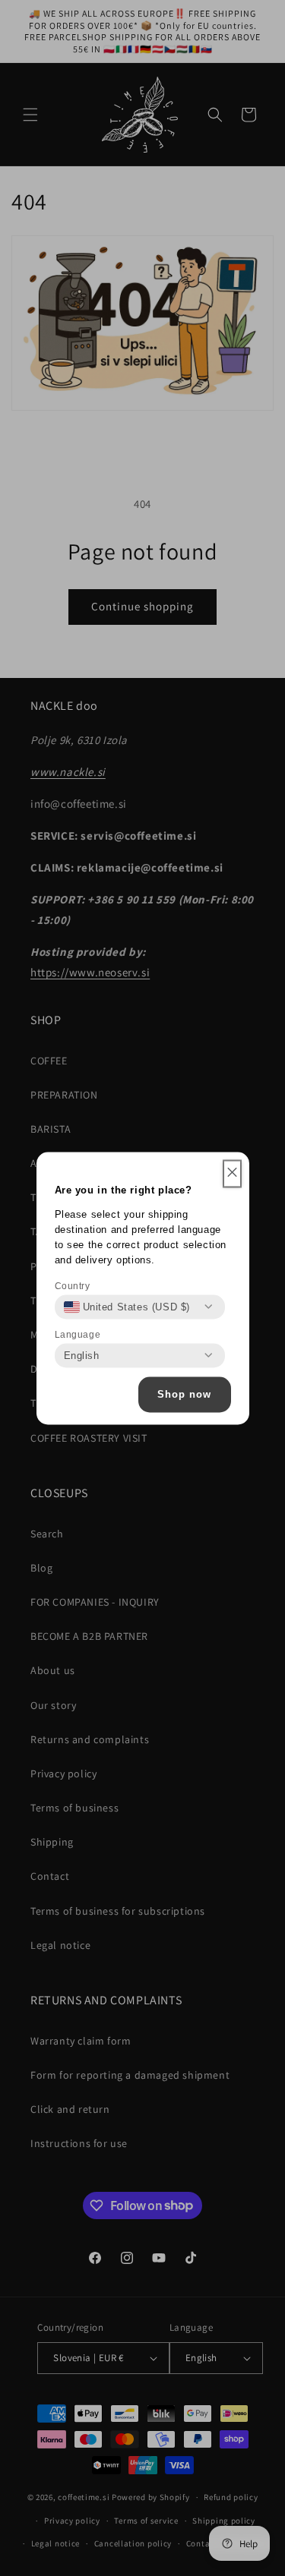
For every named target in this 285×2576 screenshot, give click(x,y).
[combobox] (127, 1307)
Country (73, 1285)
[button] (232, 1173)
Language (78, 1334)
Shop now (184, 1394)
